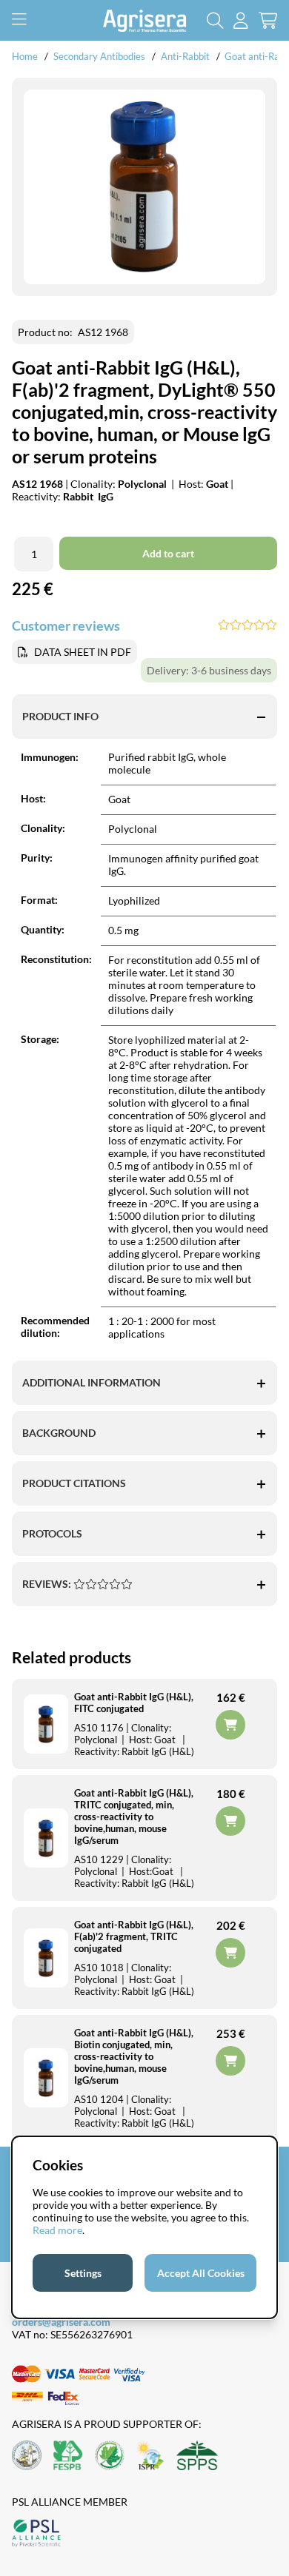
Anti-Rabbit (185, 56)
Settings (83, 2273)
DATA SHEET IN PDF (83, 652)
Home (25, 56)
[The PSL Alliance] (36, 2534)
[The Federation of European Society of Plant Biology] (68, 2456)
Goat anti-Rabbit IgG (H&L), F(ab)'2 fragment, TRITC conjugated (134, 1936)
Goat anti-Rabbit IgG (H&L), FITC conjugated (134, 1703)
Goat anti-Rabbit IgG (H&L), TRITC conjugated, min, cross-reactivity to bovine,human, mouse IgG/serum (134, 1817)
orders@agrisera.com (61, 2322)
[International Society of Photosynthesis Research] (150, 2456)
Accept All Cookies (201, 2273)
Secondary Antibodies (99, 56)
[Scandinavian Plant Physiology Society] (197, 2456)
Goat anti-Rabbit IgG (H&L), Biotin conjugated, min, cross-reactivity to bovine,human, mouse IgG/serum (134, 2056)
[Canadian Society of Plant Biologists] (110, 2456)
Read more (57, 2230)
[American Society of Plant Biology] (27, 2456)
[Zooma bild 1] (144, 187)
